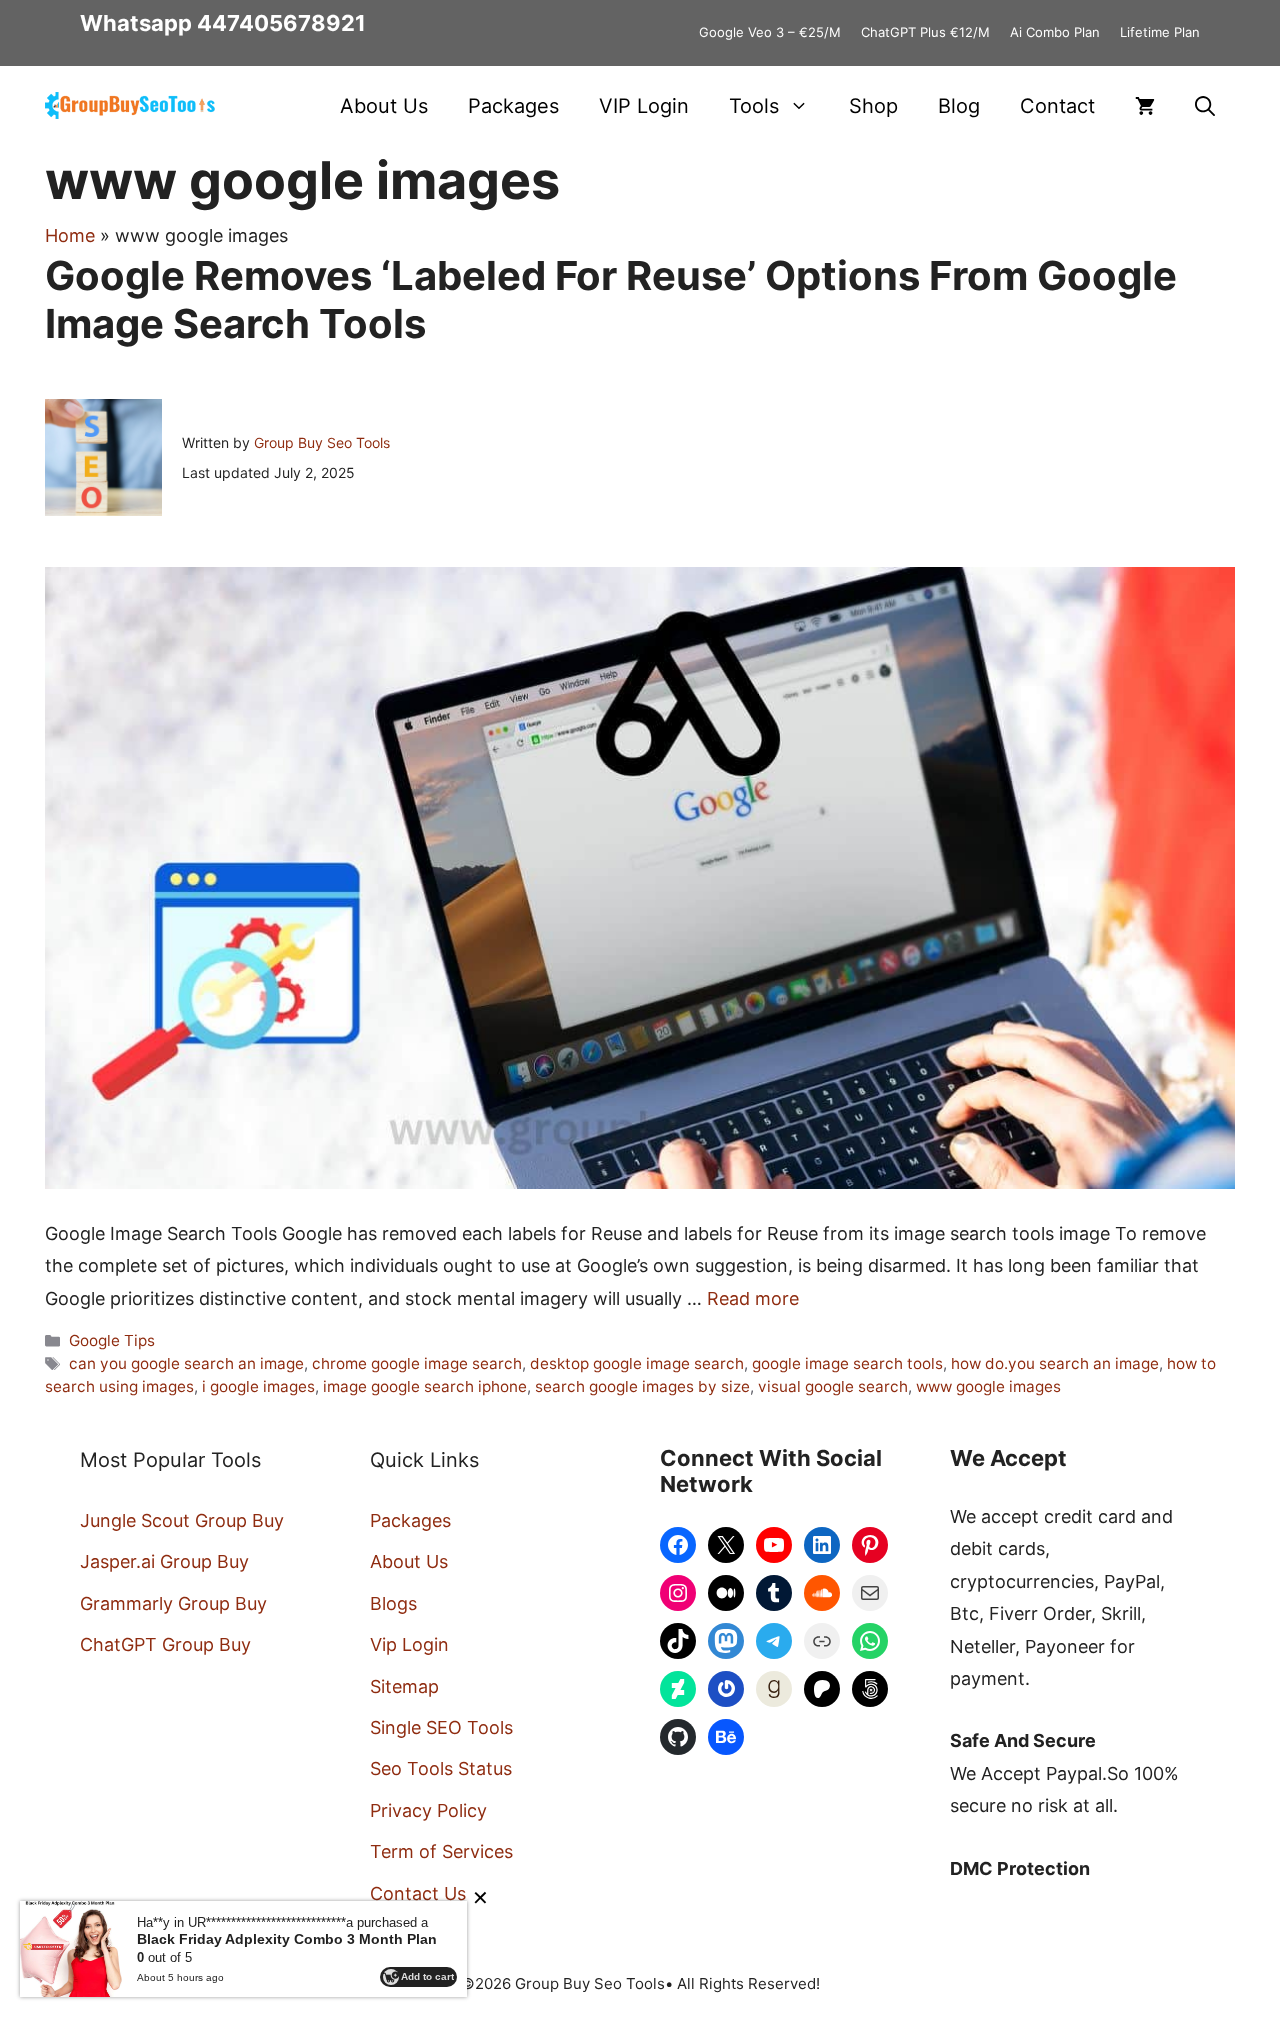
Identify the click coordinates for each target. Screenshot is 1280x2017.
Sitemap (404, 1686)
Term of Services (441, 1851)
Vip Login (409, 1644)
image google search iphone (425, 1386)
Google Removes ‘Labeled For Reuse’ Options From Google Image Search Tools (611, 299)
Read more (753, 1298)
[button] (1205, 106)
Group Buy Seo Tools (322, 442)
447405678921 (281, 23)
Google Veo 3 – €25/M (770, 32)
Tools (754, 106)
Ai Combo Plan (1055, 32)
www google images (988, 1386)
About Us (384, 106)
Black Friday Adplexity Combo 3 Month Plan (287, 1939)
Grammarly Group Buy (173, 1603)
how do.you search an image (1055, 1363)
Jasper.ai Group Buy (164, 1561)
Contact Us (418, 1893)
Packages (513, 106)
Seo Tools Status (441, 1768)
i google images (258, 1386)
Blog (959, 106)
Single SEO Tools (441, 1727)
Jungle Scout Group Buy (182, 1520)
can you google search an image (186, 1363)
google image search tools (847, 1363)
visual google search (833, 1386)
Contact (1057, 106)
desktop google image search (637, 1363)
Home (70, 235)
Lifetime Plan (1160, 32)
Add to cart (427, 1976)
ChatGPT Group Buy (165, 1644)
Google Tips (112, 1340)
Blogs (393, 1603)
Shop (873, 106)
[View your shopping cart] (1145, 106)
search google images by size (642, 1386)
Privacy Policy (428, 1810)
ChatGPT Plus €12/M (925, 32)
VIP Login (644, 106)
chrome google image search (417, 1363)
